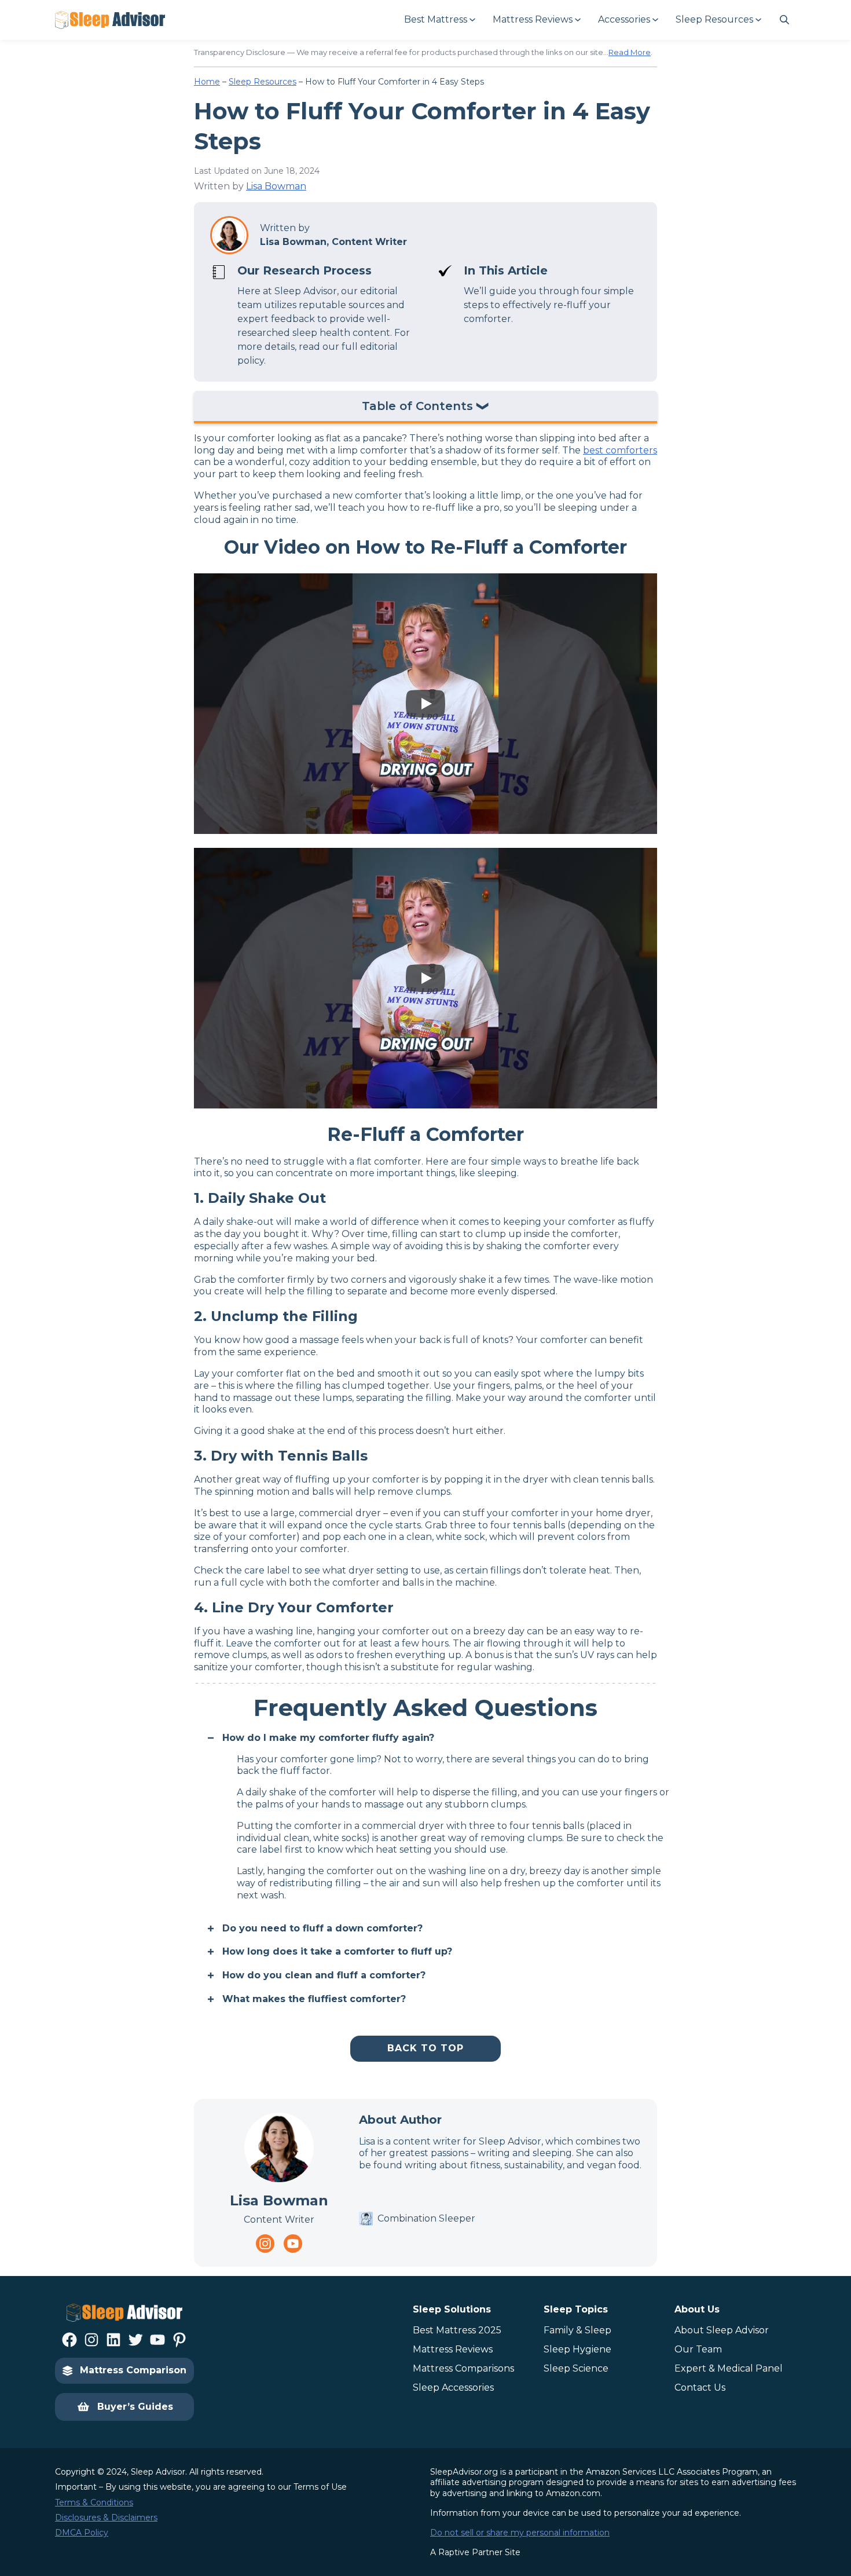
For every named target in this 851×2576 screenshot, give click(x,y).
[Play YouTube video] (425, 704)
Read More (630, 52)
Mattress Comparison (133, 2370)
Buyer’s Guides (135, 2407)
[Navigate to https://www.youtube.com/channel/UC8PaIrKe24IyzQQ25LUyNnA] (293, 2244)
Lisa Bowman (276, 186)
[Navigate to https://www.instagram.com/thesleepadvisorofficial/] (265, 2244)
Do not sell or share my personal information (520, 2533)
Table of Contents (417, 407)
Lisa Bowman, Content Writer (333, 242)
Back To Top (425, 2048)
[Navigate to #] (784, 20)
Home (207, 82)
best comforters (620, 450)
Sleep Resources (263, 82)
